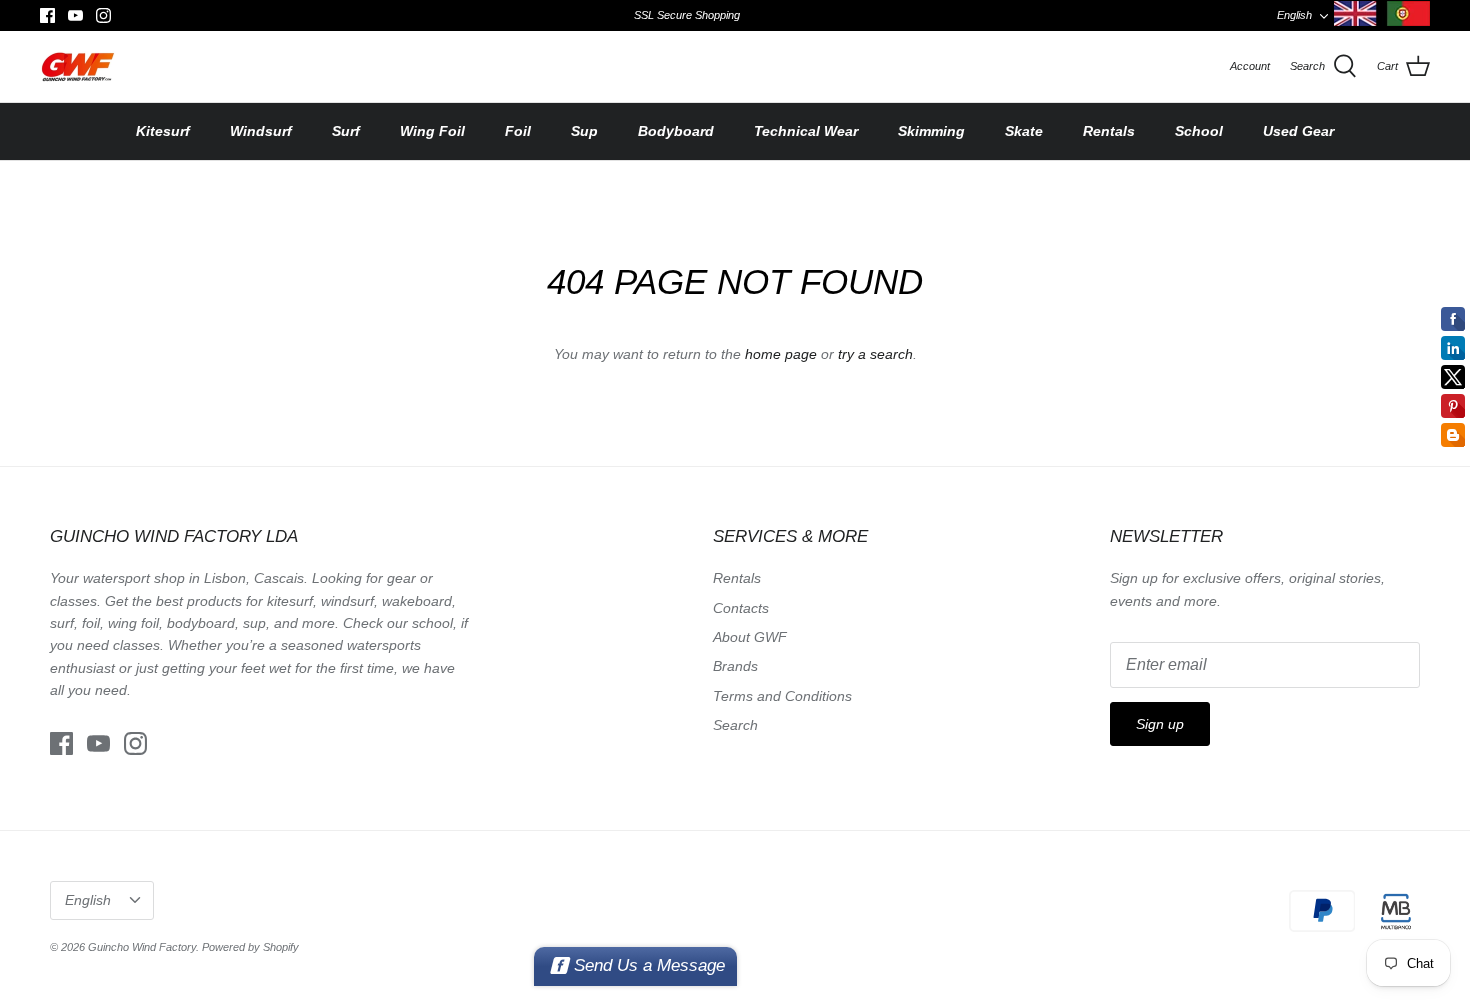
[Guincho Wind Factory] (77, 66)
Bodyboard (676, 131)
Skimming (931, 131)
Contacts (741, 608)
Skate (1024, 131)
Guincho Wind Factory (142, 947)
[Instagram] (103, 15)
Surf (346, 131)
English (1294, 15)
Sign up (1160, 724)
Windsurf (261, 131)
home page (781, 354)
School (1199, 131)
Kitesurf (163, 131)
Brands (735, 666)
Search (735, 725)
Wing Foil (432, 131)
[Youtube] (75, 15)
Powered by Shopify (250, 947)
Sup (584, 131)
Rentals (1109, 131)
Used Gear (1298, 131)
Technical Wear (806, 131)
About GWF (750, 637)
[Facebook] (47, 15)
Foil (518, 131)
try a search (875, 354)
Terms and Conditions (782, 696)
